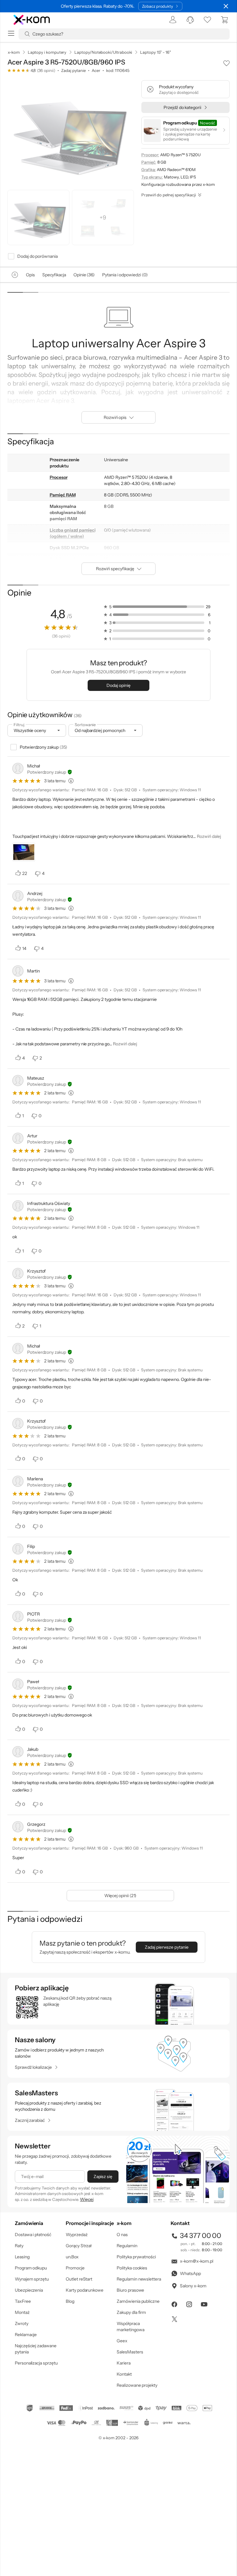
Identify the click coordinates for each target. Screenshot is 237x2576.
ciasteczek (66, 1263)
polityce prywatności (128, 1313)
